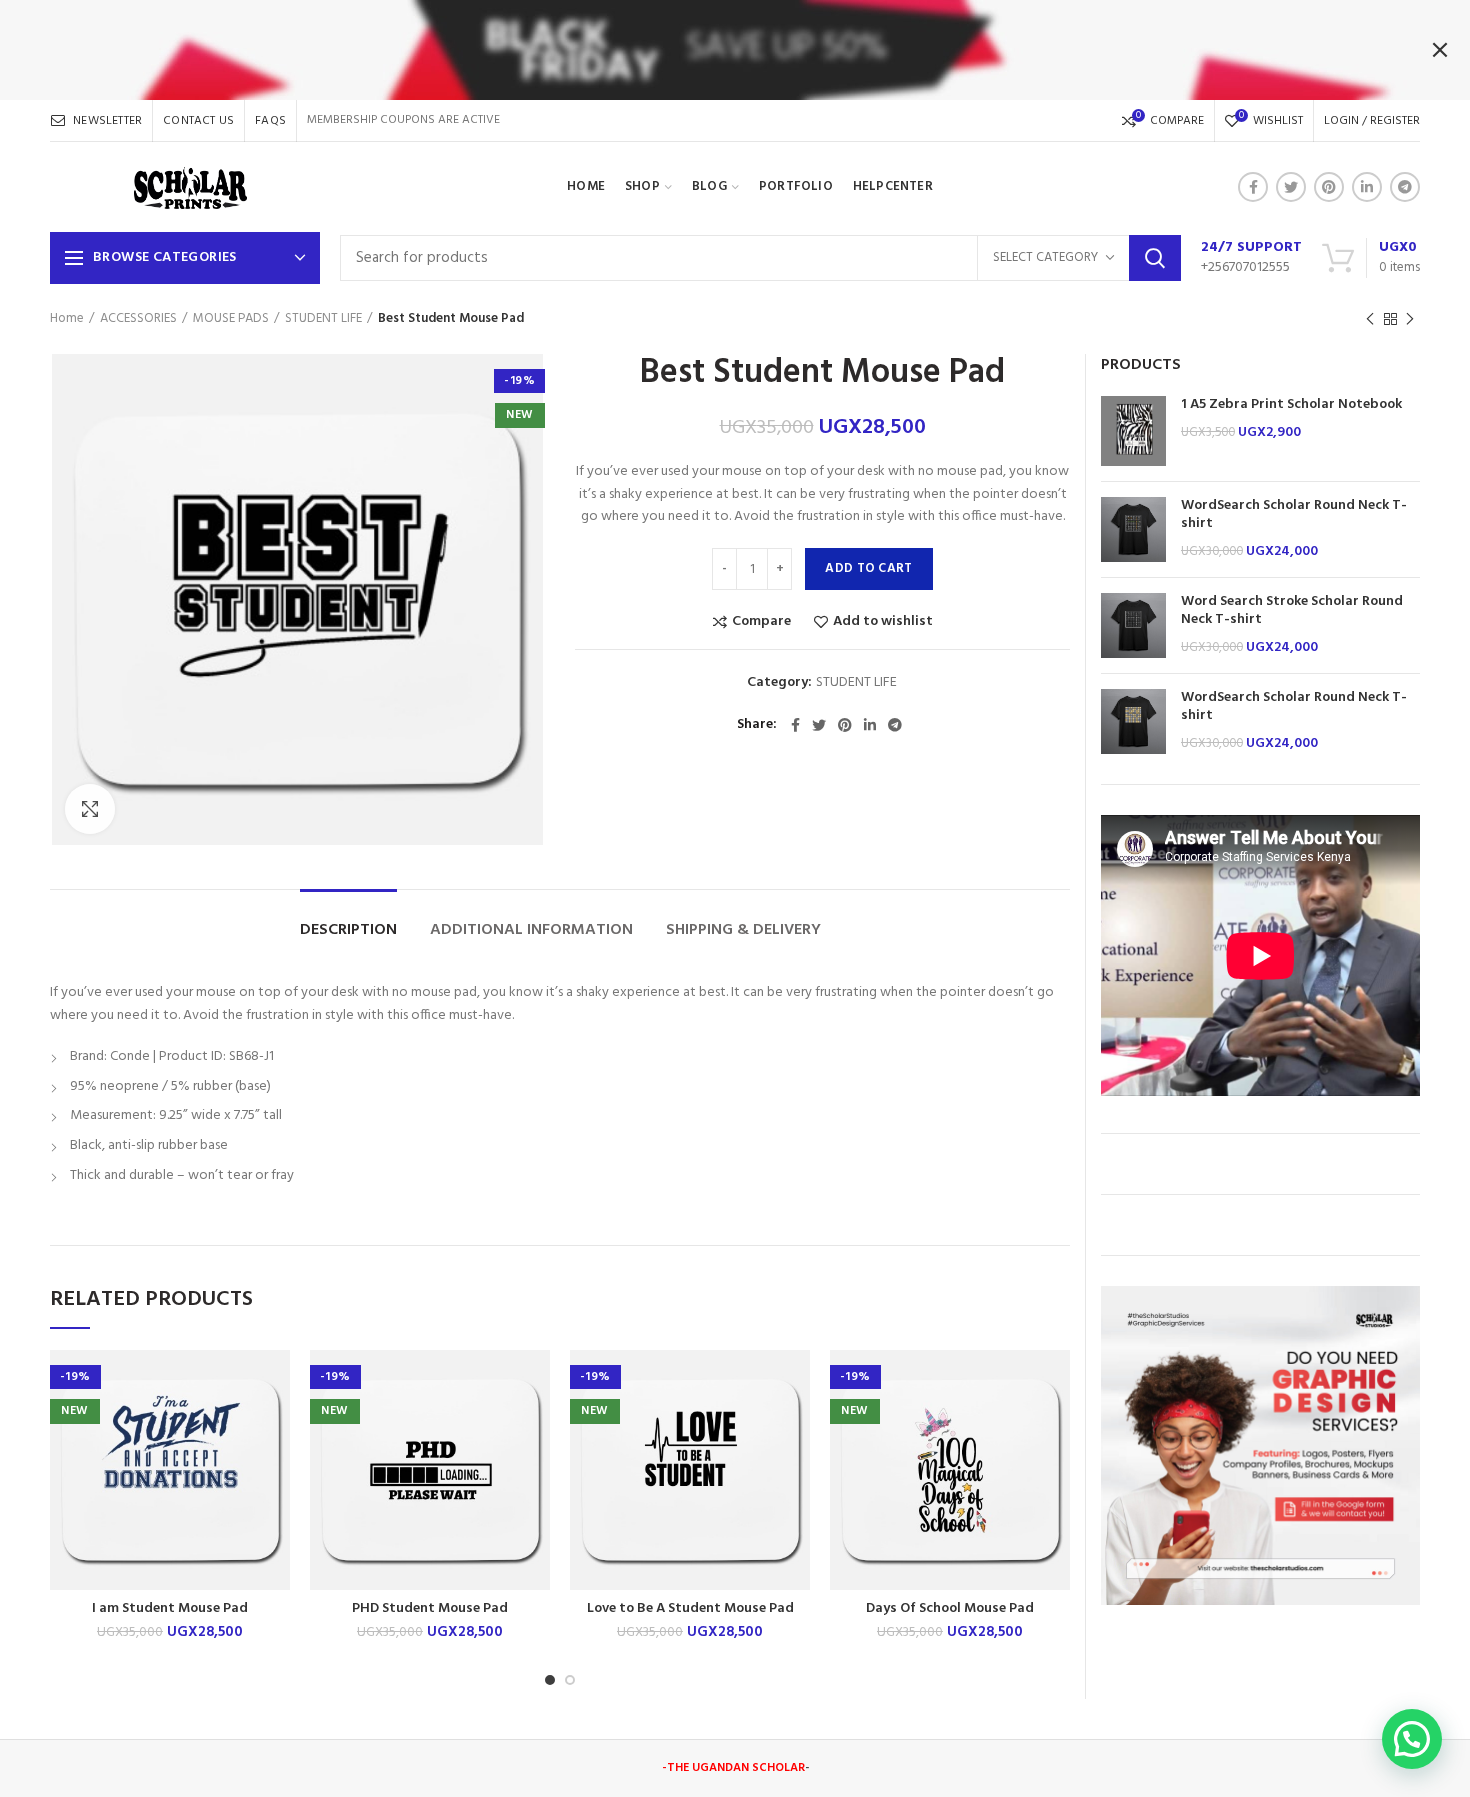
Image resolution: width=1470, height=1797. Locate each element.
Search (1155, 258)
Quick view (275, 1472)
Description (348, 931)
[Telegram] (1405, 187)
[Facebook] (1253, 187)
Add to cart (868, 568)
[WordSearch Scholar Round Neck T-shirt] (1133, 529)
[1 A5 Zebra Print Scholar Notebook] (1133, 431)
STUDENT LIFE (323, 319)
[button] (275, 1427)
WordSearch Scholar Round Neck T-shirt (1294, 515)
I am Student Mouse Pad (170, 1609)
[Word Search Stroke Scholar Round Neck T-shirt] (1133, 625)
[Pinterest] (1329, 187)
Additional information (531, 931)
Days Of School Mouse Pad (950, 1609)
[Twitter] (1291, 187)
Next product (1410, 319)
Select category (1045, 257)
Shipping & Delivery (743, 931)
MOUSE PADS (231, 319)
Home (67, 319)
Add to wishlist (883, 622)
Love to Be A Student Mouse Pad (690, 1609)
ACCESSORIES (138, 319)
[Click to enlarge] (90, 809)
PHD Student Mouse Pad (430, 1609)
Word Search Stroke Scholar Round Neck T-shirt (1292, 611)
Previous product (1370, 319)
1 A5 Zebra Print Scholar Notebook (1291, 405)
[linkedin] (1367, 187)
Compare (761, 622)
